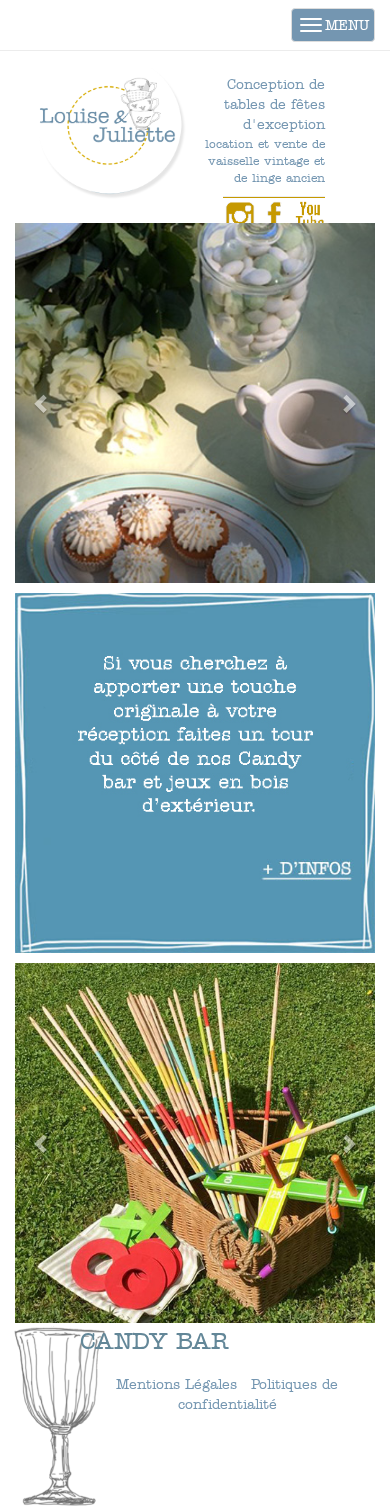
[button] (42, 403)
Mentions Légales (176, 1384)
